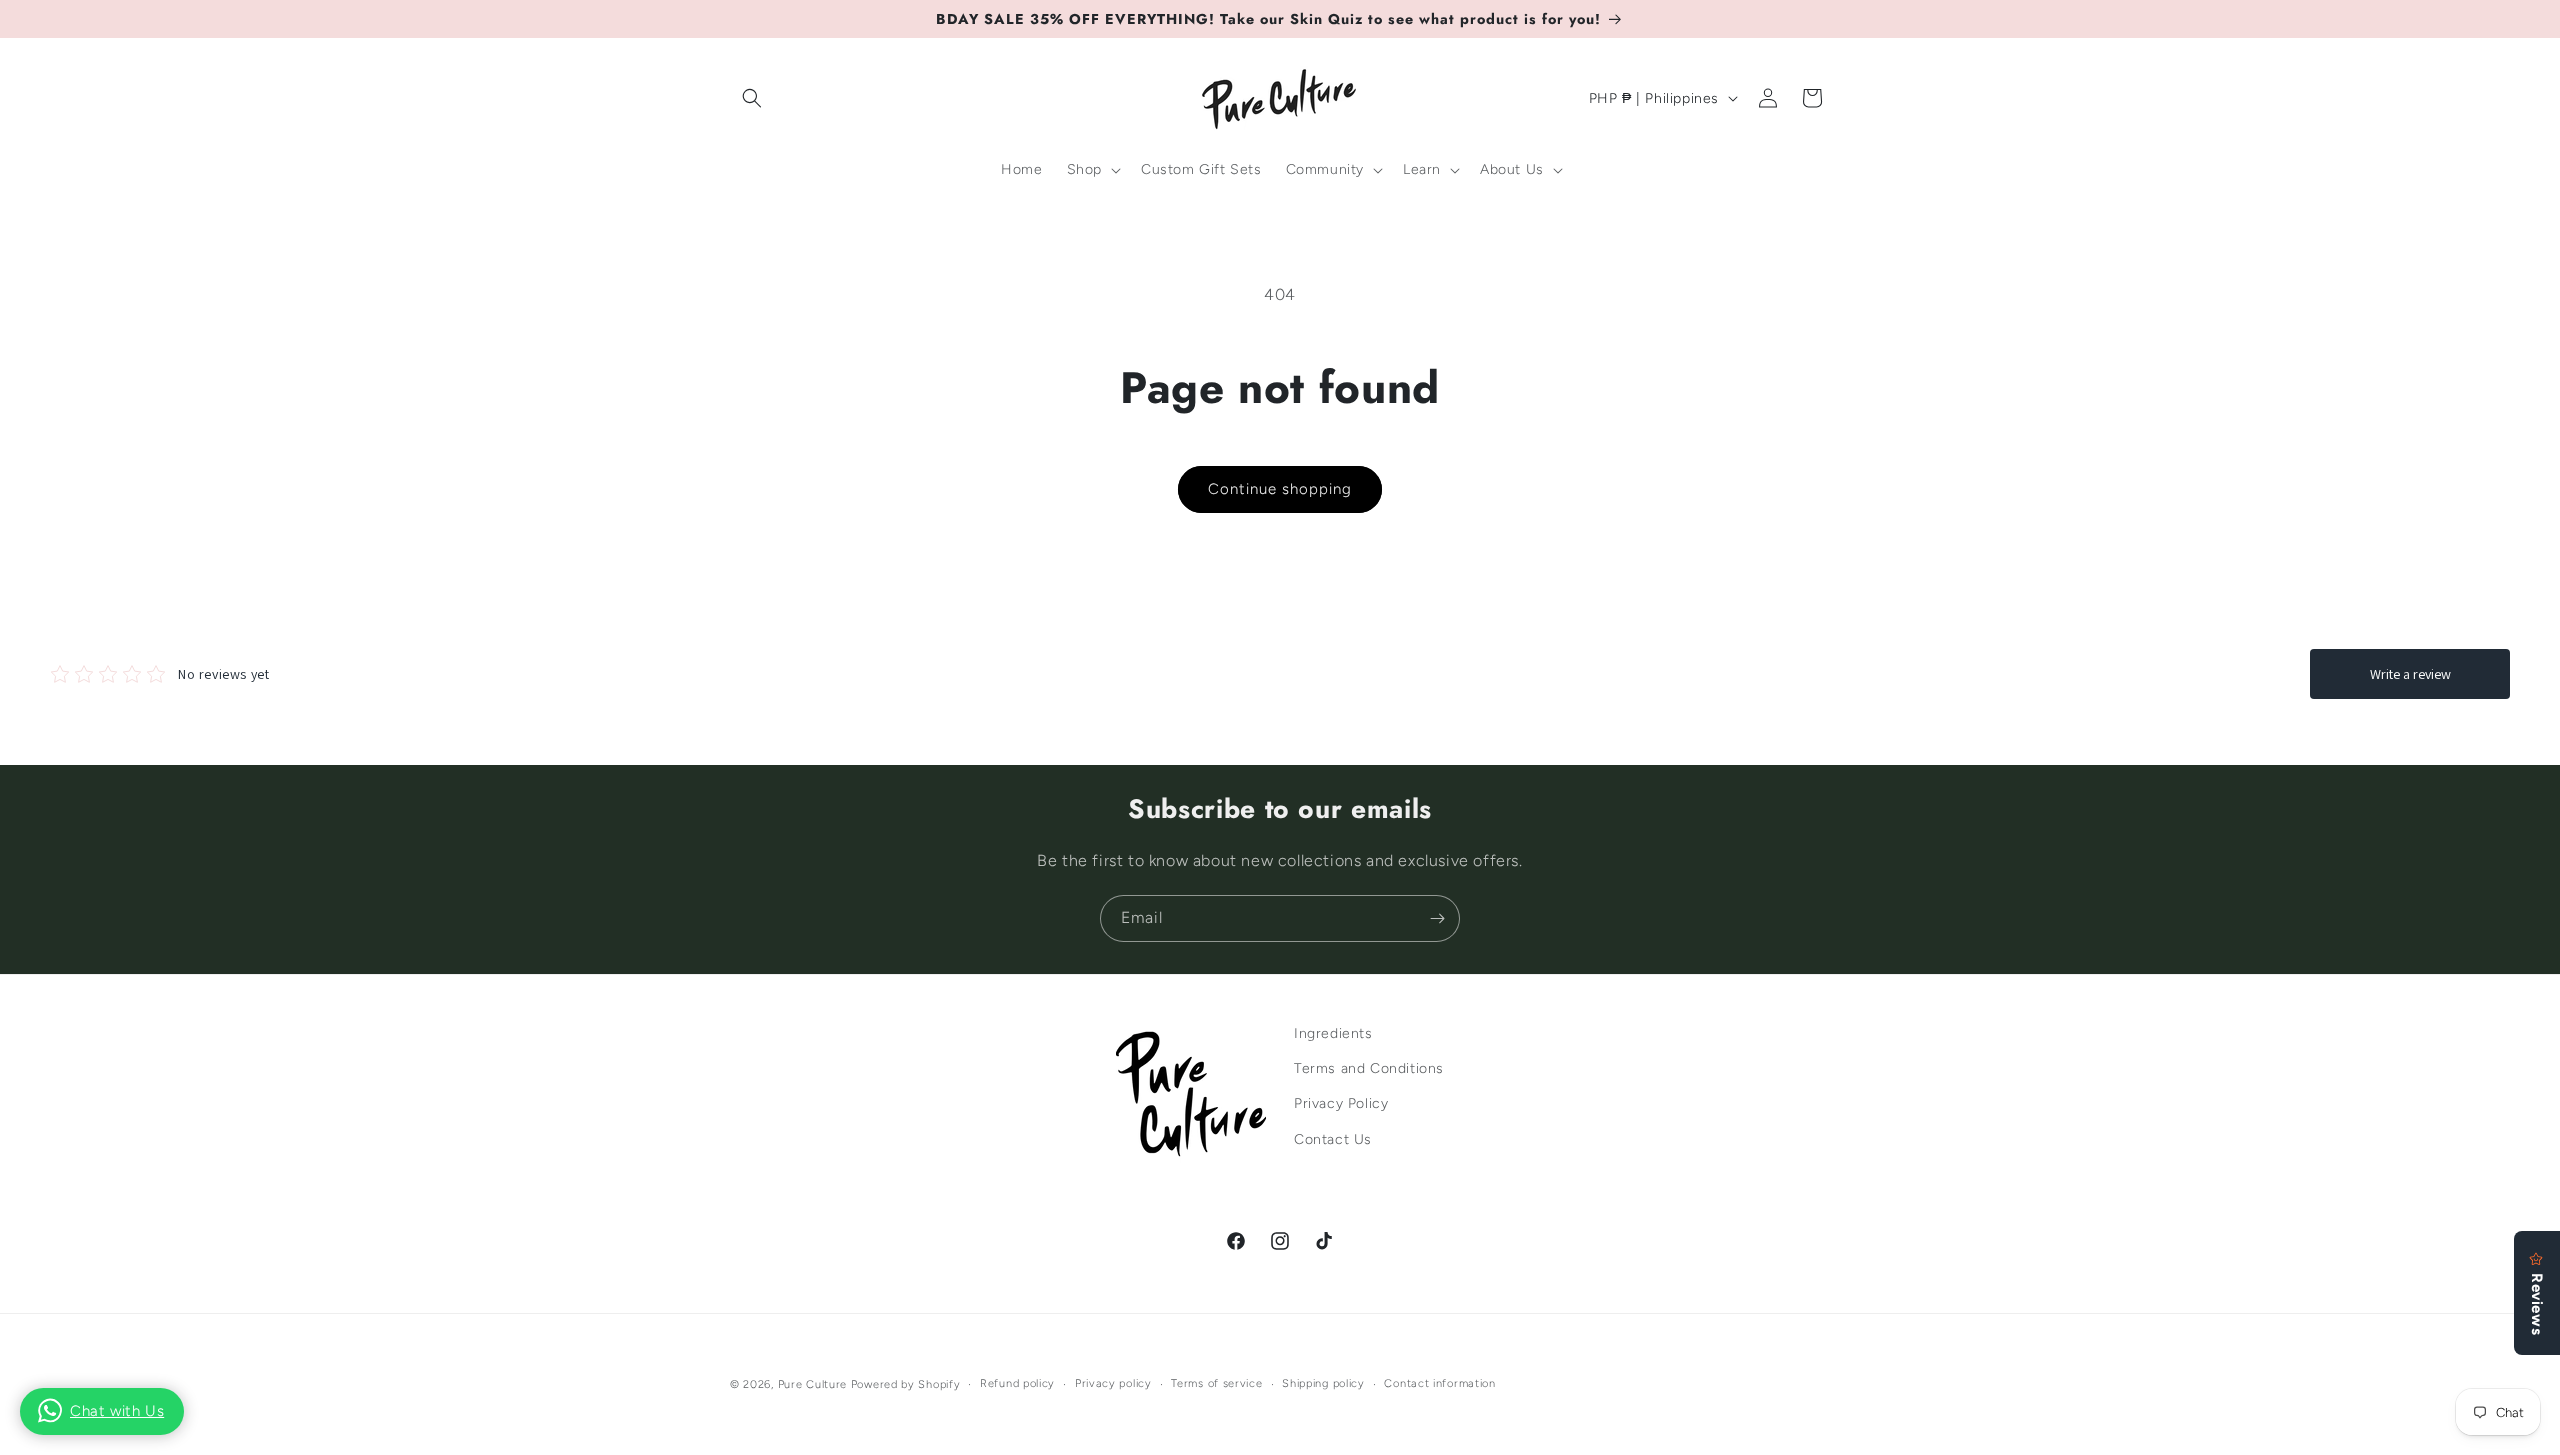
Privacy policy (1113, 1383)
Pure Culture (812, 1384)
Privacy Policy (1341, 1104)
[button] (752, 98)
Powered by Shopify (906, 1384)
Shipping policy (1323, 1383)
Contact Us (1333, 1139)
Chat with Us (117, 1411)
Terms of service (1216, 1383)
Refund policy (1017, 1383)
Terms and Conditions (1369, 1069)
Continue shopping (1280, 489)
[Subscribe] (1437, 918)
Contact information (1439, 1383)
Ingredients (1333, 1033)
